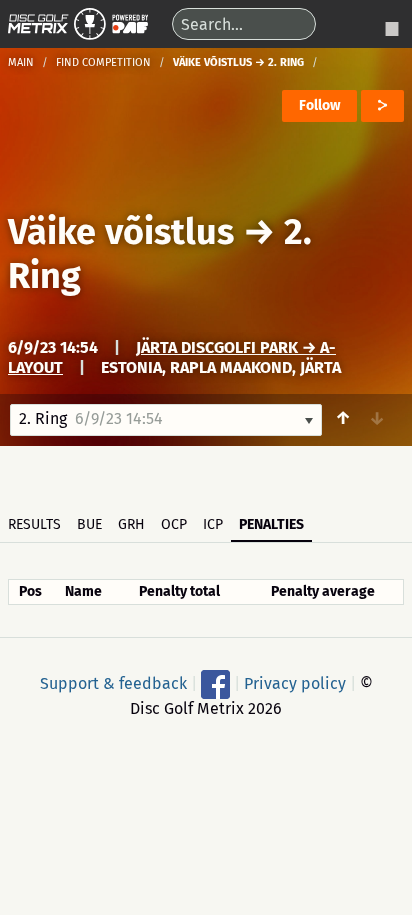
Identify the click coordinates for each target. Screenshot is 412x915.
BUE (89, 524)
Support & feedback (113, 682)
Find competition (103, 62)
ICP (213, 524)
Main (21, 62)
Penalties (271, 524)
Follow (319, 105)
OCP (174, 524)
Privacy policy (295, 682)
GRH (131, 524)
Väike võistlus (121, 232)
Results (34, 524)
